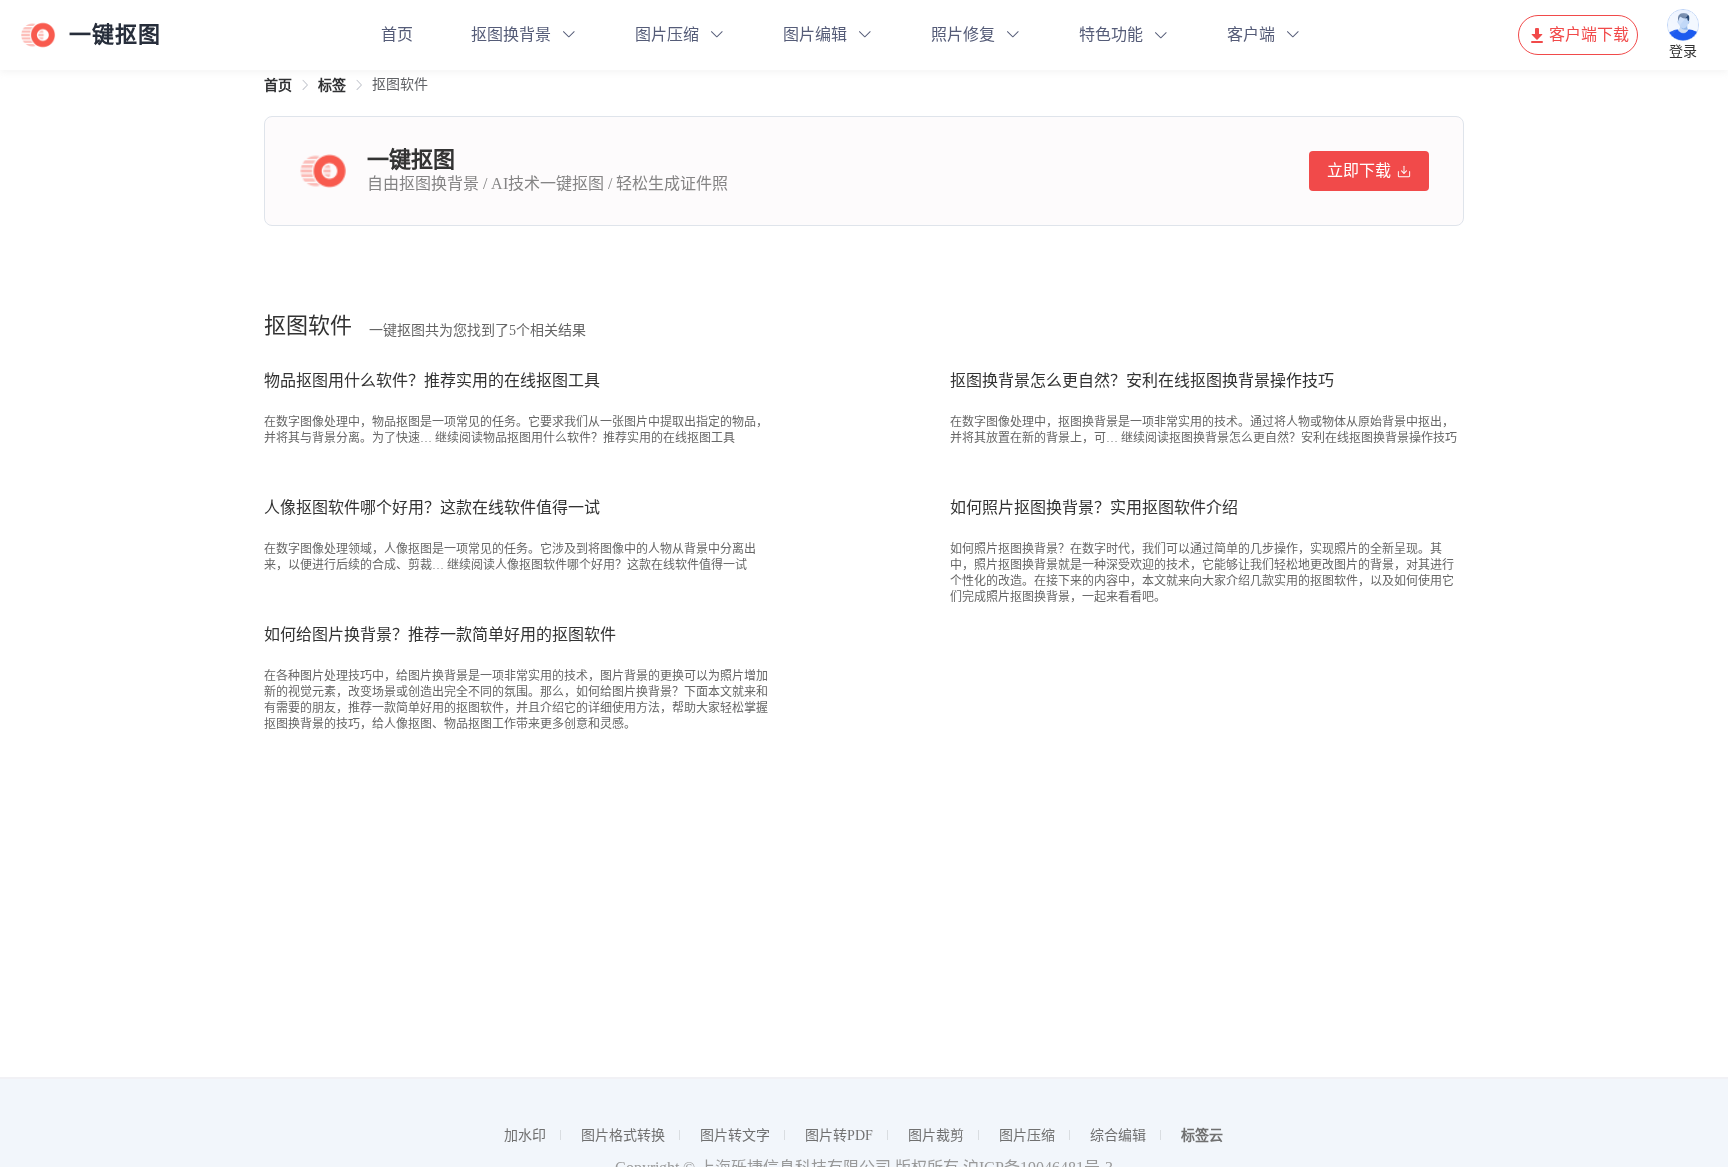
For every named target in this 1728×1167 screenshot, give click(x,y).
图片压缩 (667, 34)
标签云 (1202, 1135)
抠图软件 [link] (400, 84)
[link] (278, 85)
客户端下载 (1589, 34)
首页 (397, 34)
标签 (332, 85)
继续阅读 (585, 438)
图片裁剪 (936, 1135)
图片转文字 (735, 1135)
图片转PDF (839, 1135)
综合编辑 (1118, 1135)
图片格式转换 (623, 1135)
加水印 (525, 1135)
